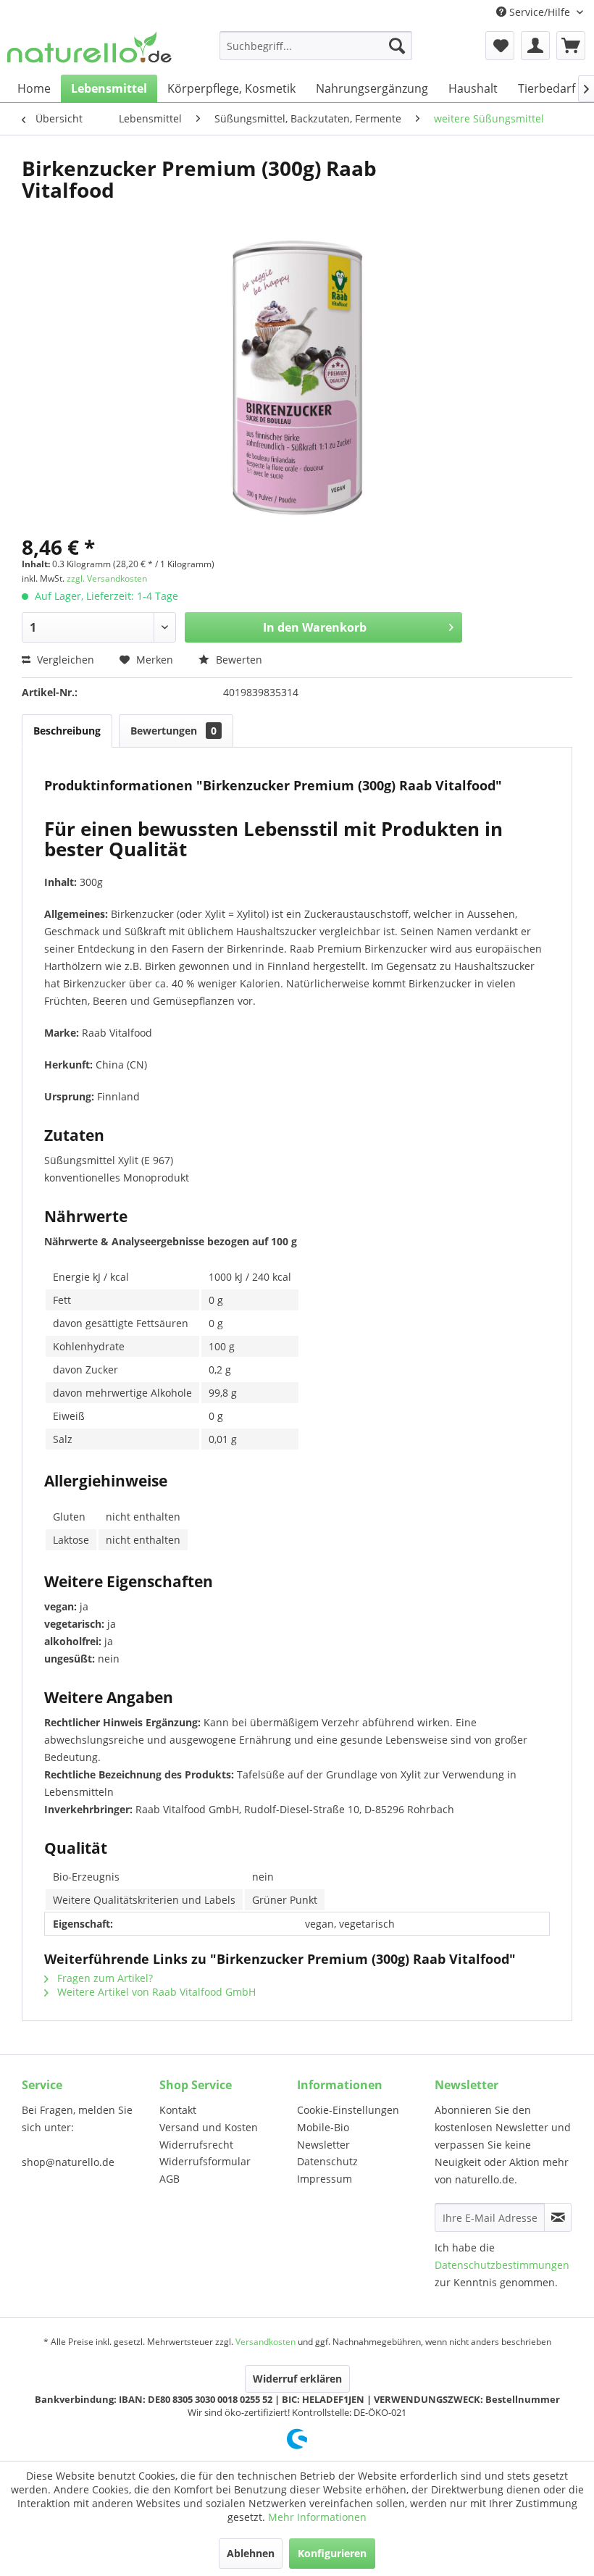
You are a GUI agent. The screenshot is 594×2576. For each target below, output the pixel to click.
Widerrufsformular (205, 2161)
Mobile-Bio (323, 2127)
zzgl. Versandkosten (107, 578)
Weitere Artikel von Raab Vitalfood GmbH (155, 1992)
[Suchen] (397, 46)
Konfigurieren (332, 2553)
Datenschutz (327, 2161)
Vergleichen (64, 660)
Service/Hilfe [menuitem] (540, 12)
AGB (170, 2179)
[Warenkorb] (571, 46)
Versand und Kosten (209, 2127)
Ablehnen (251, 2553)
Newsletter (323, 2145)
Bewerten (238, 660)
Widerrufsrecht (196, 2145)
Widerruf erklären (297, 2379)
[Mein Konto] (535, 46)
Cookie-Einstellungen (348, 2110)
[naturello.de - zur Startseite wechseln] (89, 49)
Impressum (325, 2179)
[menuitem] (316, 46)
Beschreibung (67, 731)
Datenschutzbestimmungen (502, 2265)
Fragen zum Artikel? (104, 1978)
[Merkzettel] (500, 46)
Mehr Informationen (317, 2517)
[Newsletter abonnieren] (558, 2217)
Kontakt (178, 2110)
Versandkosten (265, 2342)
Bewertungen (173, 731)
